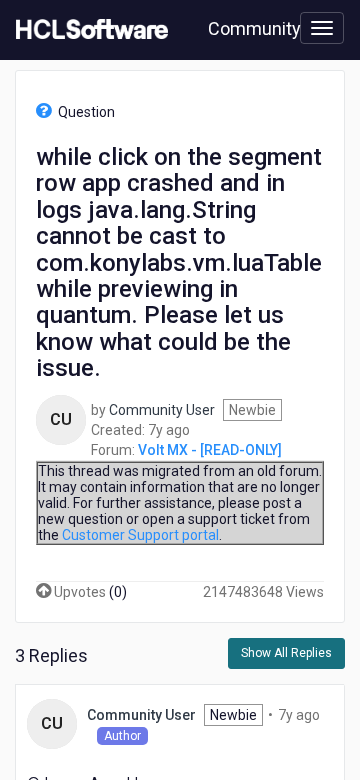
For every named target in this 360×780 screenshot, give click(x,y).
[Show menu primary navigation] (322, 28)
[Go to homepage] (88, 30)
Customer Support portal (140, 535)
